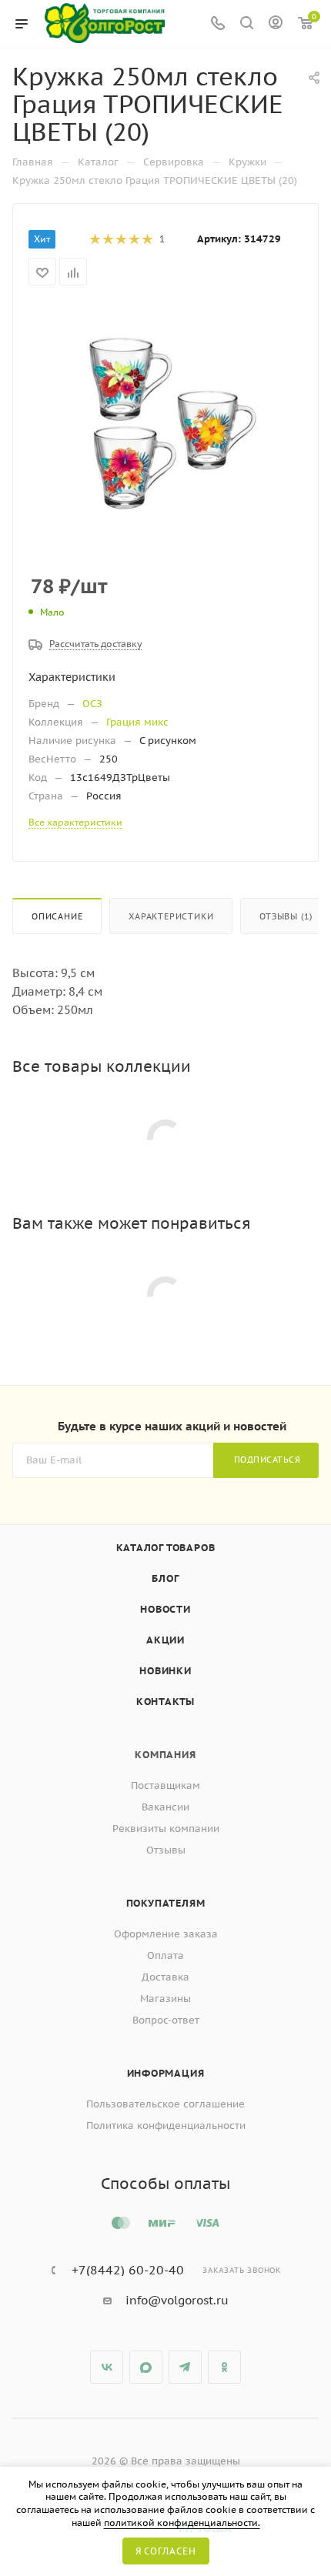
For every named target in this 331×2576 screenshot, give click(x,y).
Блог (165, 1578)
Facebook (146, 2367)
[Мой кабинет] (276, 24)
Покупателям (166, 1903)
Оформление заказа (166, 1934)
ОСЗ (92, 704)
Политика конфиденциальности (166, 2126)
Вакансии (165, 1807)
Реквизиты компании (166, 1829)
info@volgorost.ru (177, 2300)
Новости (165, 1609)
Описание (57, 916)
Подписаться (267, 1460)
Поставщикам (165, 1785)
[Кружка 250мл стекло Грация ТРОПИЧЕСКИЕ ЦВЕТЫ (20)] (165, 419)
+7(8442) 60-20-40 (128, 2270)
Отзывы (166, 1850)
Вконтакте (107, 2367)
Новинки (165, 1671)
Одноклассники (224, 2367)
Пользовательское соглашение (165, 2104)
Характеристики (171, 916)
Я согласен (166, 2551)
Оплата (165, 1955)
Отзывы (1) (286, 916)
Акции (165, 1640)
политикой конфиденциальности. (182, 2523)
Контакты (165, 1702)
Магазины (165, 1999)
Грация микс (137, 722)
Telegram (185, 2367)
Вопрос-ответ (166, 2020)
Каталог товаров (166, 1548)
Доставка (165, 1977)
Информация (166, 2073)
